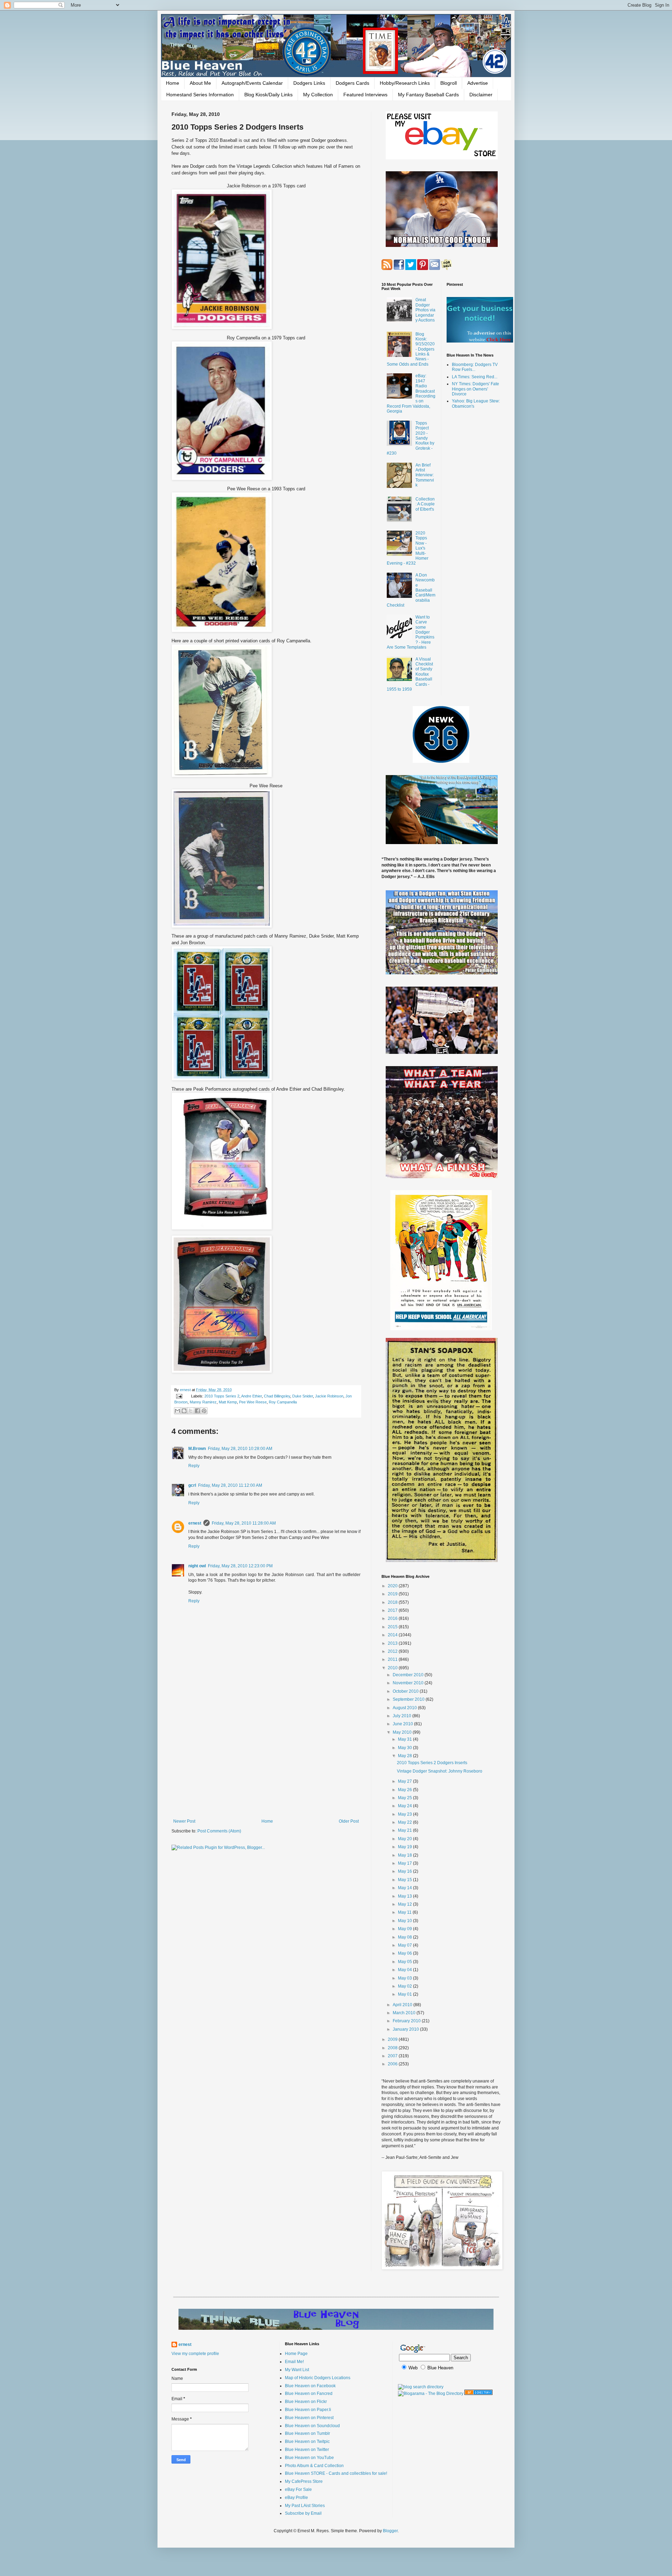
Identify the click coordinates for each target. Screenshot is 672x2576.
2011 (393, 1659)
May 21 (405, 1830)
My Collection (318, 95)
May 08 (405, 1937)
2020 (393, 1586)
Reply (194, 1466)
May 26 (405, 1790)
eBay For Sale (298, 2489)
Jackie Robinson (329, 1396)
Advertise (478, 83)
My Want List (297, 2370)
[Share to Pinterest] (204, 1411)
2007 (393, 2056)
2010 (393, 1668)
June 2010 (403, 1724)
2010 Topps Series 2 (222, 1396)
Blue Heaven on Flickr (306, 2402)
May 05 (405, 1962)
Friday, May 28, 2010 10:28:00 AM (240, 1449)
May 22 (405, 1822)
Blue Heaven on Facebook (310, 2386)
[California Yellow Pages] (478, 2394)
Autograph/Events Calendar (252, 83)
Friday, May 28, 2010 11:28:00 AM (244, 1523)
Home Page (296, 2354)
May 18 (405, 1855)
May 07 (405, 1945)
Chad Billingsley (277, 1396)
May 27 (405, 1781)
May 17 (405, 1863)
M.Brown (197, 1449)
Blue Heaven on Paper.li (308, 2410)
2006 (393, 2064)
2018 (393, 1602)
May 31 (405, 1739)
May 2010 (403, 1732)
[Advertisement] (266, 1761)
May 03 (405, 1978)
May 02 (405, 1986)
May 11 (405, 1912)
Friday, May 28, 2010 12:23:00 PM (240, 1566)
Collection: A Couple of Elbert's (425, 504)
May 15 (405, 1880)
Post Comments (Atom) (219, 1831)
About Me (200, 83)
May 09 (405, 1929)
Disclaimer (481, 95)
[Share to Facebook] (197, 1411)
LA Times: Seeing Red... (475, 377)
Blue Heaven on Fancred (309, 2394)
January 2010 (406, 2029)
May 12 (405, 1904)
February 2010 (407, 2021)
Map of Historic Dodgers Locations (318, 2378)
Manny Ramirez (203, 1402)
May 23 (405, 1814)
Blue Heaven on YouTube (309, 2458)
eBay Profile (296, 2498)
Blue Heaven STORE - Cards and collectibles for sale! (336, 2473)
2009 (393, 2039)
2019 (393, 1594)
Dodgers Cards (352, 83)
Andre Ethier (251, 1396)
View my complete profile (195, 2354)
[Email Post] (179, 1396)
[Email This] (177, 1411)
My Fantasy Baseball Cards (428, 95)
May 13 (405, 1896)
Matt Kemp (228, 1402)
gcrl (192, 1485)
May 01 (405, 1994)
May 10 (405, 1921)
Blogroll (449, 83)
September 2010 (409, 1699)
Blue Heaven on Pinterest (309, 2418)
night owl (197, 1566)
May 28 (405, 1756)
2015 (393, 1627)
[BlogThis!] (184, 1411)
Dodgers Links (309, 83)
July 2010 (402, 1716)
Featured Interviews (365, 95)
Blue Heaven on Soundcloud (312, 2426)
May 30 (405, 1748)
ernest (186, 1390)
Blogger (390, 2531)
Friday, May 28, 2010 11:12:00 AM (230, 1485)
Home (173, 83)
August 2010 (405, 1708)
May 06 (405, 1953)
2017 (393, 1610)
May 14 (405, 1888)
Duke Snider (303, 1396)
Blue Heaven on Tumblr (307, 2433)
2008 (393, 2048)
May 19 (405, 1847)
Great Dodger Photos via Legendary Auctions (425, 310)
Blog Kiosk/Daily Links (268, 95)
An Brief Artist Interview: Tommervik (425, 475)
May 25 (405, 1798)
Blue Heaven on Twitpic (307, 2442)
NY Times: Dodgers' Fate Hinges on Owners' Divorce (475, 389)
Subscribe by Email (303, 2513)
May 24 (405, 1806)
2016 (393, 1618)
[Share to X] (191, 1411)
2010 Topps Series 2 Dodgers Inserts (432, 1763)
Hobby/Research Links (405, 83)
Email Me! (294, 2362)
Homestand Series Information (200, 95)
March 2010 (405, 2013)
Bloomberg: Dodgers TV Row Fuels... (475, 367)
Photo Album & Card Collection (314, 2466)
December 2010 (409, 1675)
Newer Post (184, 1821)
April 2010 (403, 2005)
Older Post (349, 1821)
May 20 (405, 1839)
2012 (393, 1651)
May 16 (405, 1871)
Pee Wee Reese (253, 1402)
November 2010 (409, 1683)
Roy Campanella (283, 1402)
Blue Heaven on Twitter (307, 2450)
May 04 (405, 1970)
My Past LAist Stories (305, 2506)
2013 (393, 1643)
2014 (393, 1635)
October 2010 (406, 1691)
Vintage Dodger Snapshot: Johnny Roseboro (440, 1771)
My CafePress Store (304, 2481)
